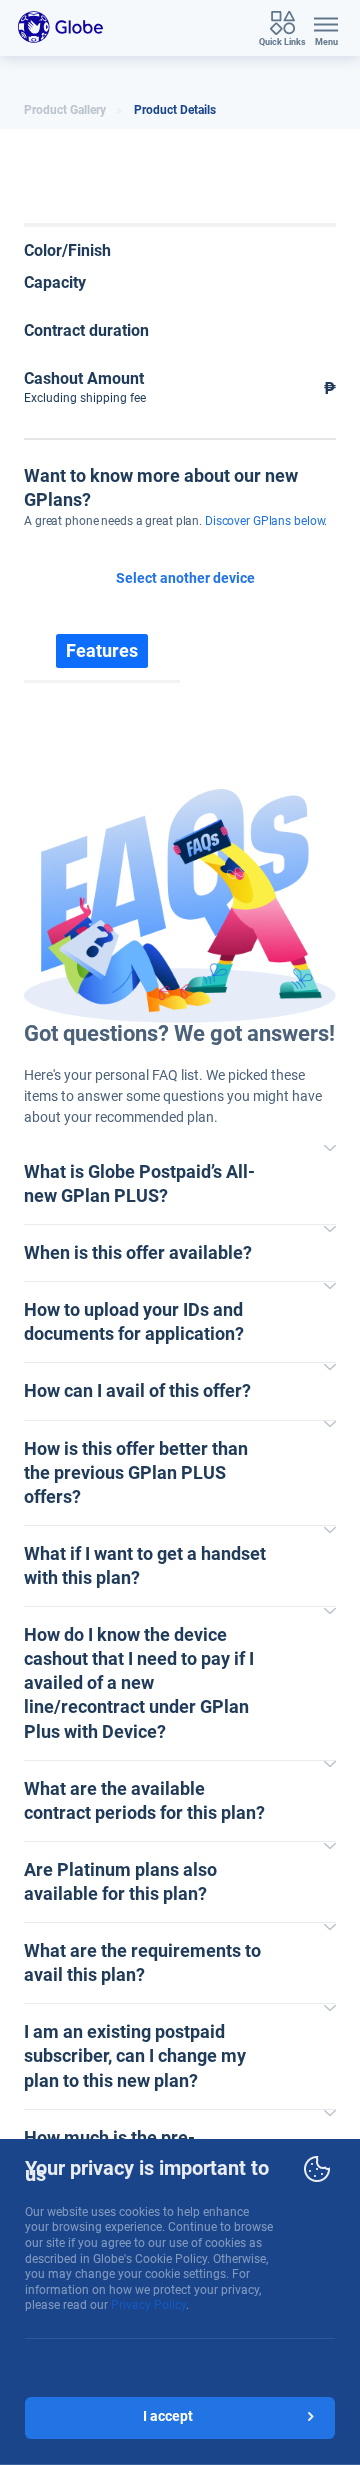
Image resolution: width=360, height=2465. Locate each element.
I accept (168, 2416)
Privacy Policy (148, 2305)
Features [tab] (102, 650)
